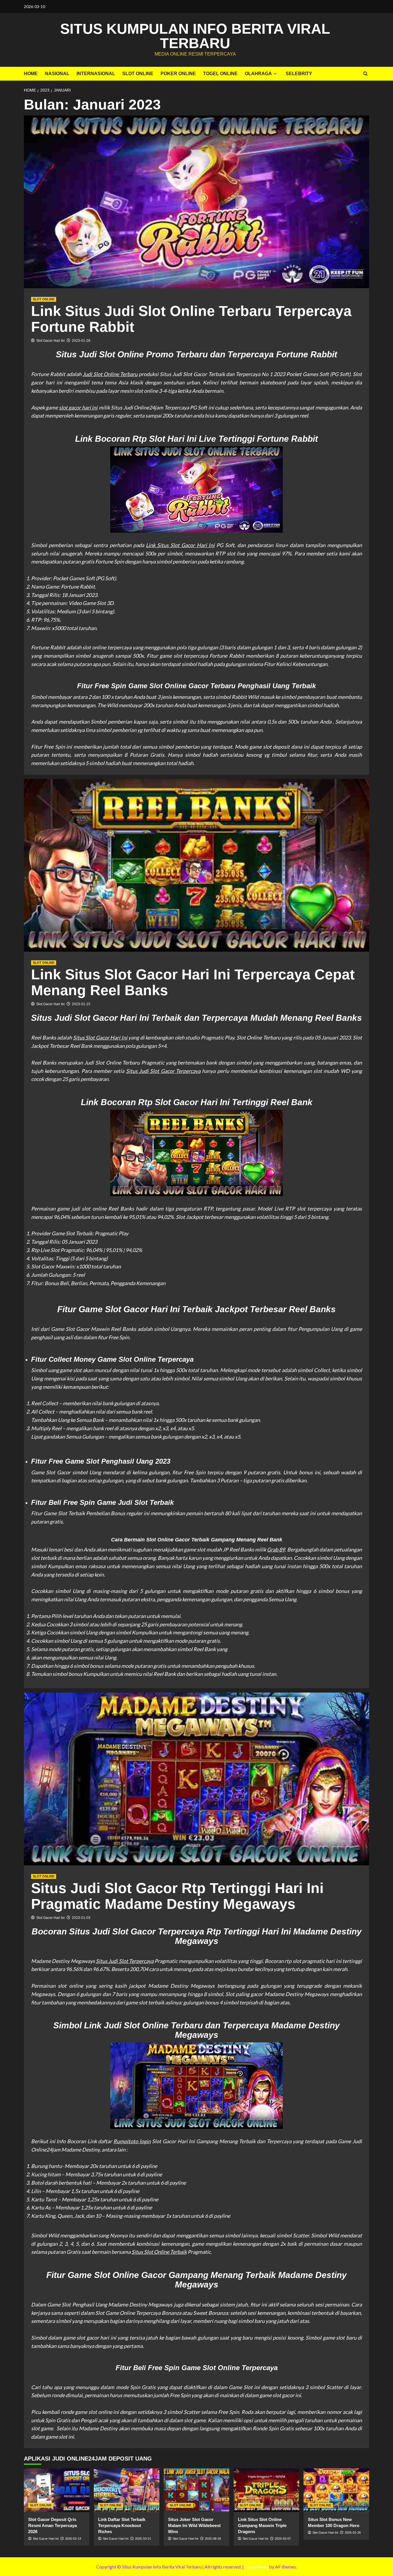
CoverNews (256, 2567)
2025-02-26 (353, 2533)
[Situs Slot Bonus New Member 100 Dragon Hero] (336, 2490)
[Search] (366, 74)
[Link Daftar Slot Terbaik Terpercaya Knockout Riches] (127, 2490)
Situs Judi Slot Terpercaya (125, 1961)
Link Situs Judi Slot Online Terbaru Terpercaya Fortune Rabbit (191, 319)
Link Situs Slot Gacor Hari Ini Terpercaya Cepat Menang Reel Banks (193, 982)
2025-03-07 (283, 2539)
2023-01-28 (81, 341)
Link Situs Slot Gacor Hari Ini (180, 545)
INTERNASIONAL (96, 74)
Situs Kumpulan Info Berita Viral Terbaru (195, 36)
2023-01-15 (81, 1004)
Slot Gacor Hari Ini (50, 341)
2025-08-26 (213, 2539)
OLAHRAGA (258, 74)
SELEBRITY (299, 74)
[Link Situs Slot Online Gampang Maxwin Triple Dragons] (266, 2490)
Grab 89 (276, 1549)
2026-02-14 (73, 2539)
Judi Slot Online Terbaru (110, 374)
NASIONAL (57, 74)
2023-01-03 (81, 1918)
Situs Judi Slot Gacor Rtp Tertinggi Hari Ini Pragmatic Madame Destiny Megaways (177, 1896)
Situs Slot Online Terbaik (159, 2252)
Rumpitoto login (132, 2141)
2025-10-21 (143, 2539)
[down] (275, 74)
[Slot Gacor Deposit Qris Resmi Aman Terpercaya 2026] (57, 2490)
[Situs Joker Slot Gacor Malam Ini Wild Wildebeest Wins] (197, 2490)
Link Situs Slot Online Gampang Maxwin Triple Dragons (262, 2525)
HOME (31, 74)
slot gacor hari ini (78, 407)
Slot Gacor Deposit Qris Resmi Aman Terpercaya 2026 (53, 2525)
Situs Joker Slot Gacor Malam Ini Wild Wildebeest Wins (194, 2525)
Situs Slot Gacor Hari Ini (100, 1037)
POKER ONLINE (178, 74)
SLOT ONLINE (138, 74)
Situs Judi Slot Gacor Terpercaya (163, 1071)
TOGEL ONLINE (220, 74)
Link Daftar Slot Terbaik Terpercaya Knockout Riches (122, 2525)
